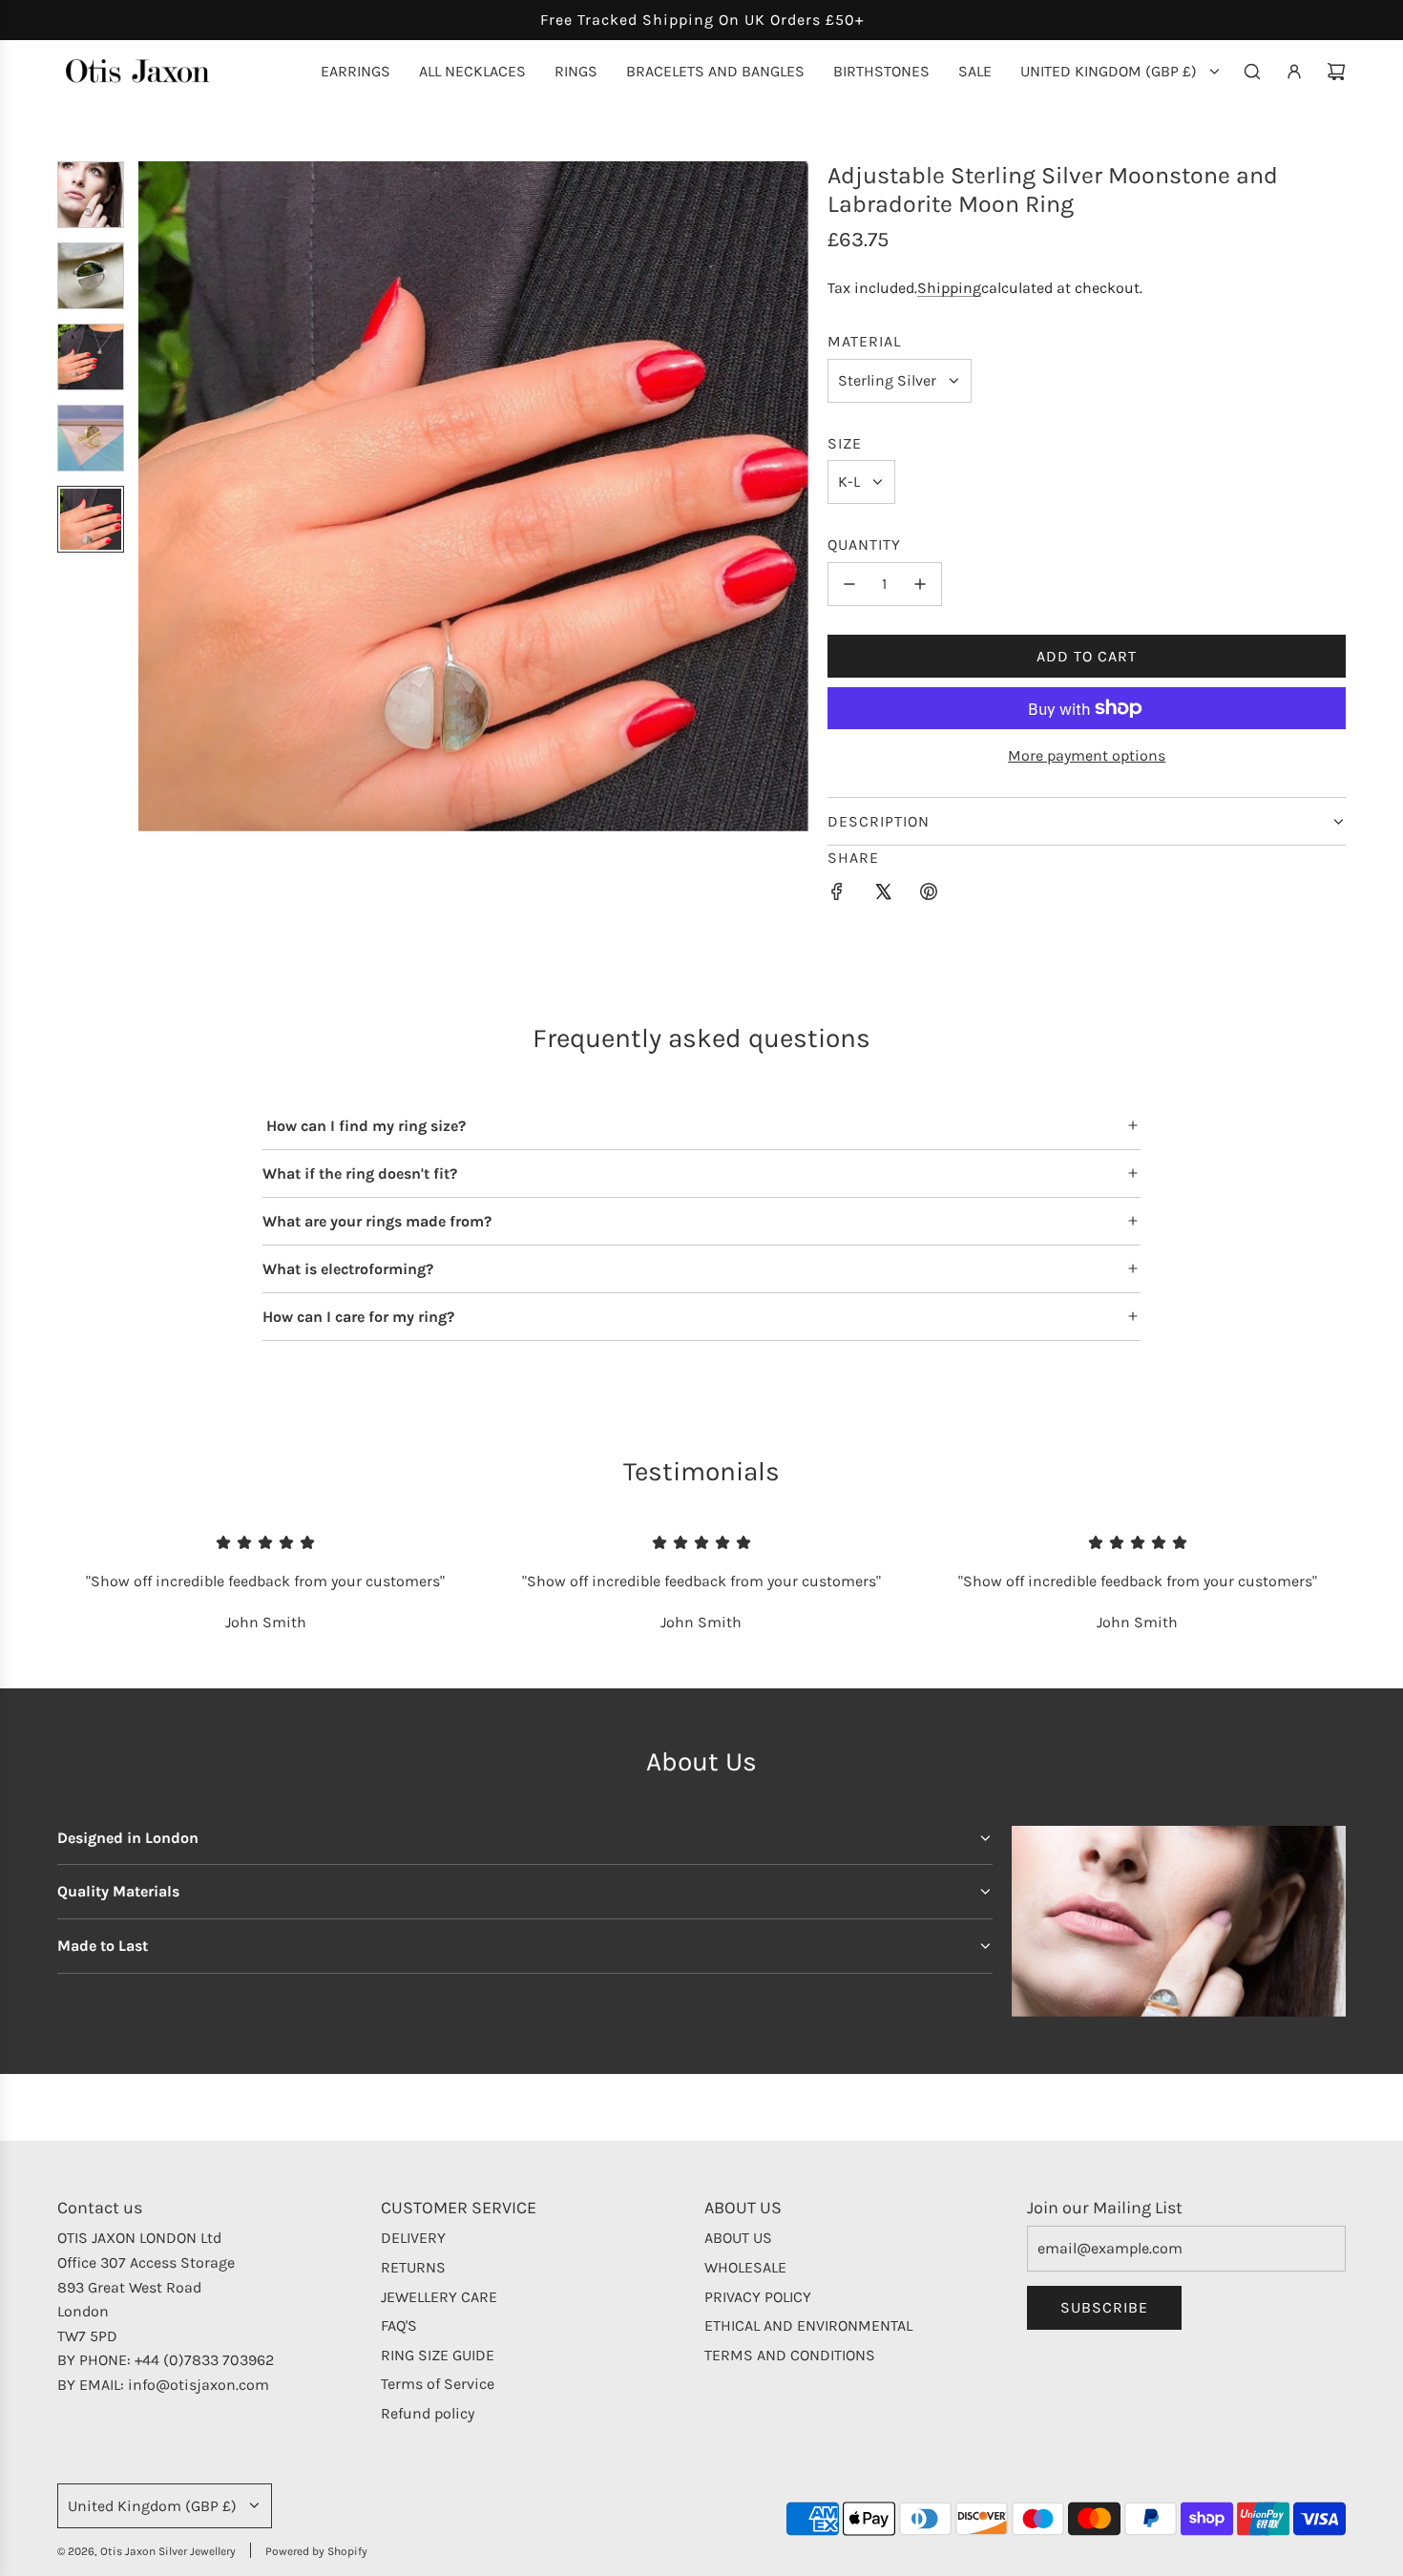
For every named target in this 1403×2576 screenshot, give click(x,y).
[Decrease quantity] (849, 584)
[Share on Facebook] (837, 895)
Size (845, 443)
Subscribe (1104, 2307)
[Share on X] (883, 895)
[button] (154, 496)
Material (864, 341)
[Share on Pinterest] (929, 895)
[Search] (1252, 72)
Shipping (949, 288)
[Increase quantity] (920, 584)
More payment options (1087, 755)
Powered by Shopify (316, 2551)
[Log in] (1294, 72)
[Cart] (1336, 72)
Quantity (864, 545)
